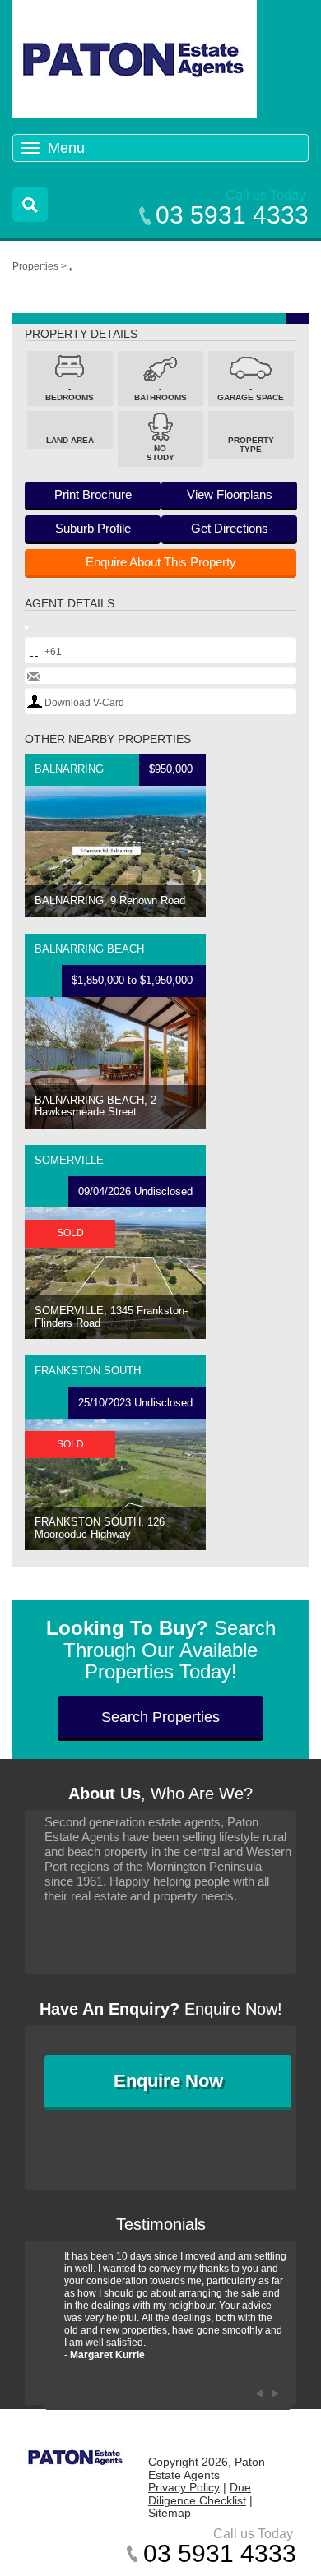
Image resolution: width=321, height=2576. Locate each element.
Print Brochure (93, 494)
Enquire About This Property (161, 562)
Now (168, 2081)
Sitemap (170, 2513)
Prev (258, 2394)
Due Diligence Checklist (200, 2494)
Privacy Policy (184, 2487)
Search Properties (160, 1717)
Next (275, 2394)
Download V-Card (84, 703)
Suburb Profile (93, 528)
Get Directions (230, 528)
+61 (53, 652)
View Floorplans (230, 494)
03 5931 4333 (232, 215)
